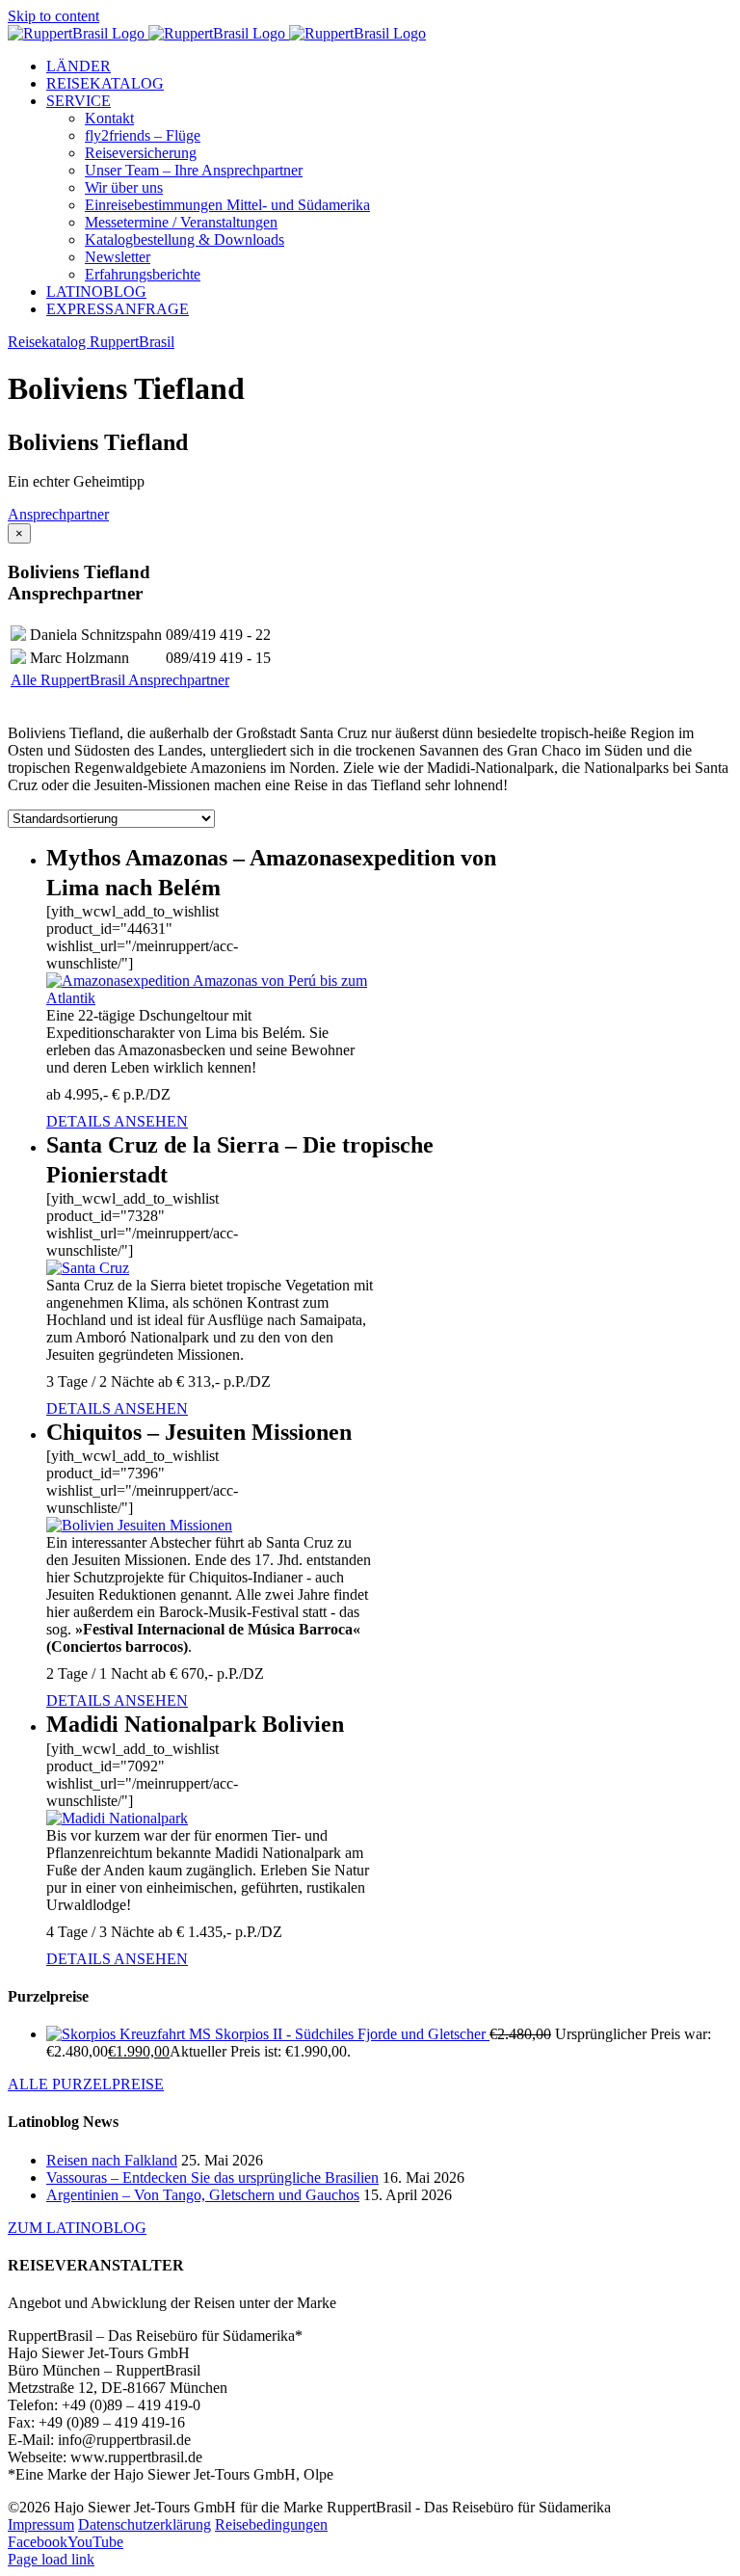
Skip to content (53, 16)
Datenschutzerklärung (145, 2524)
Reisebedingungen (271, 2524)
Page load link (51, 2559)
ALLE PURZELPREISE (86, 2084)
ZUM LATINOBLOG (77, 2228)
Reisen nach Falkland (112, 2160)
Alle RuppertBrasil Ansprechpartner (120, 680)
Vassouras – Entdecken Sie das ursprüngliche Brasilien (212, 2178)
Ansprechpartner (58, 514)
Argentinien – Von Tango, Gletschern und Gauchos (203, 2195)
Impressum (41, 2524)
